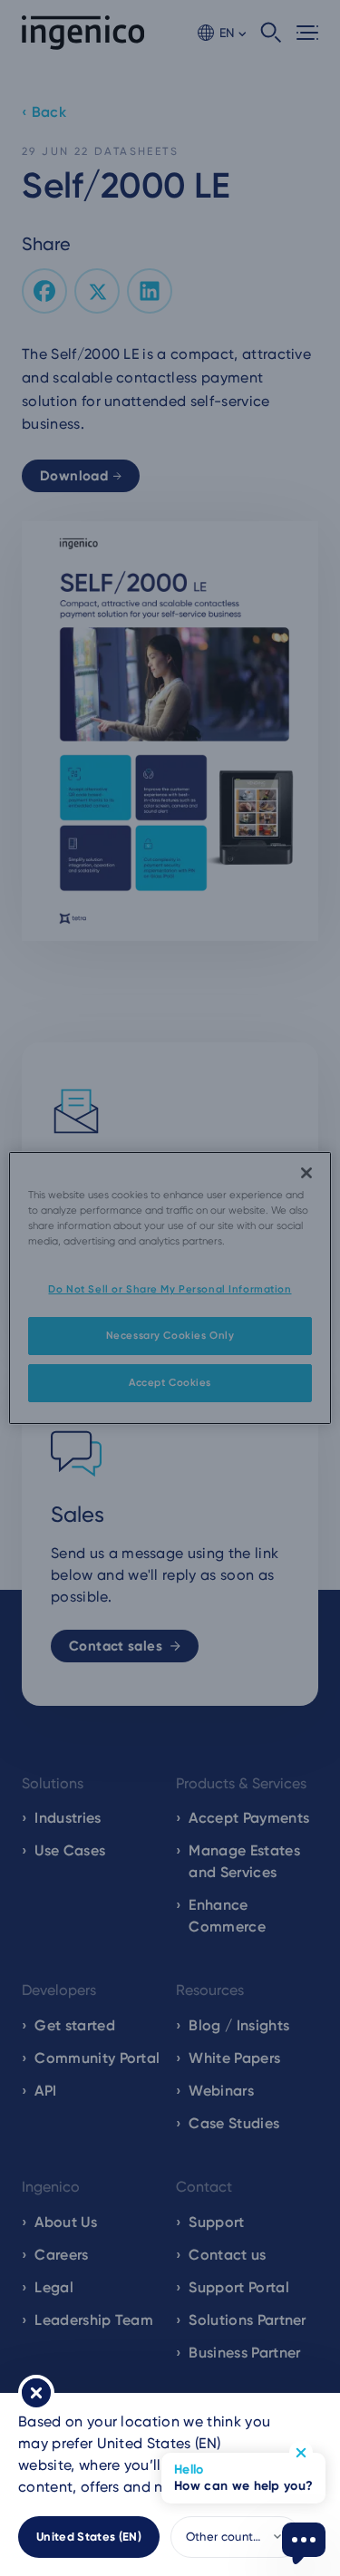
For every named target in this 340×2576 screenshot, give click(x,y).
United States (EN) (89, 2537)
